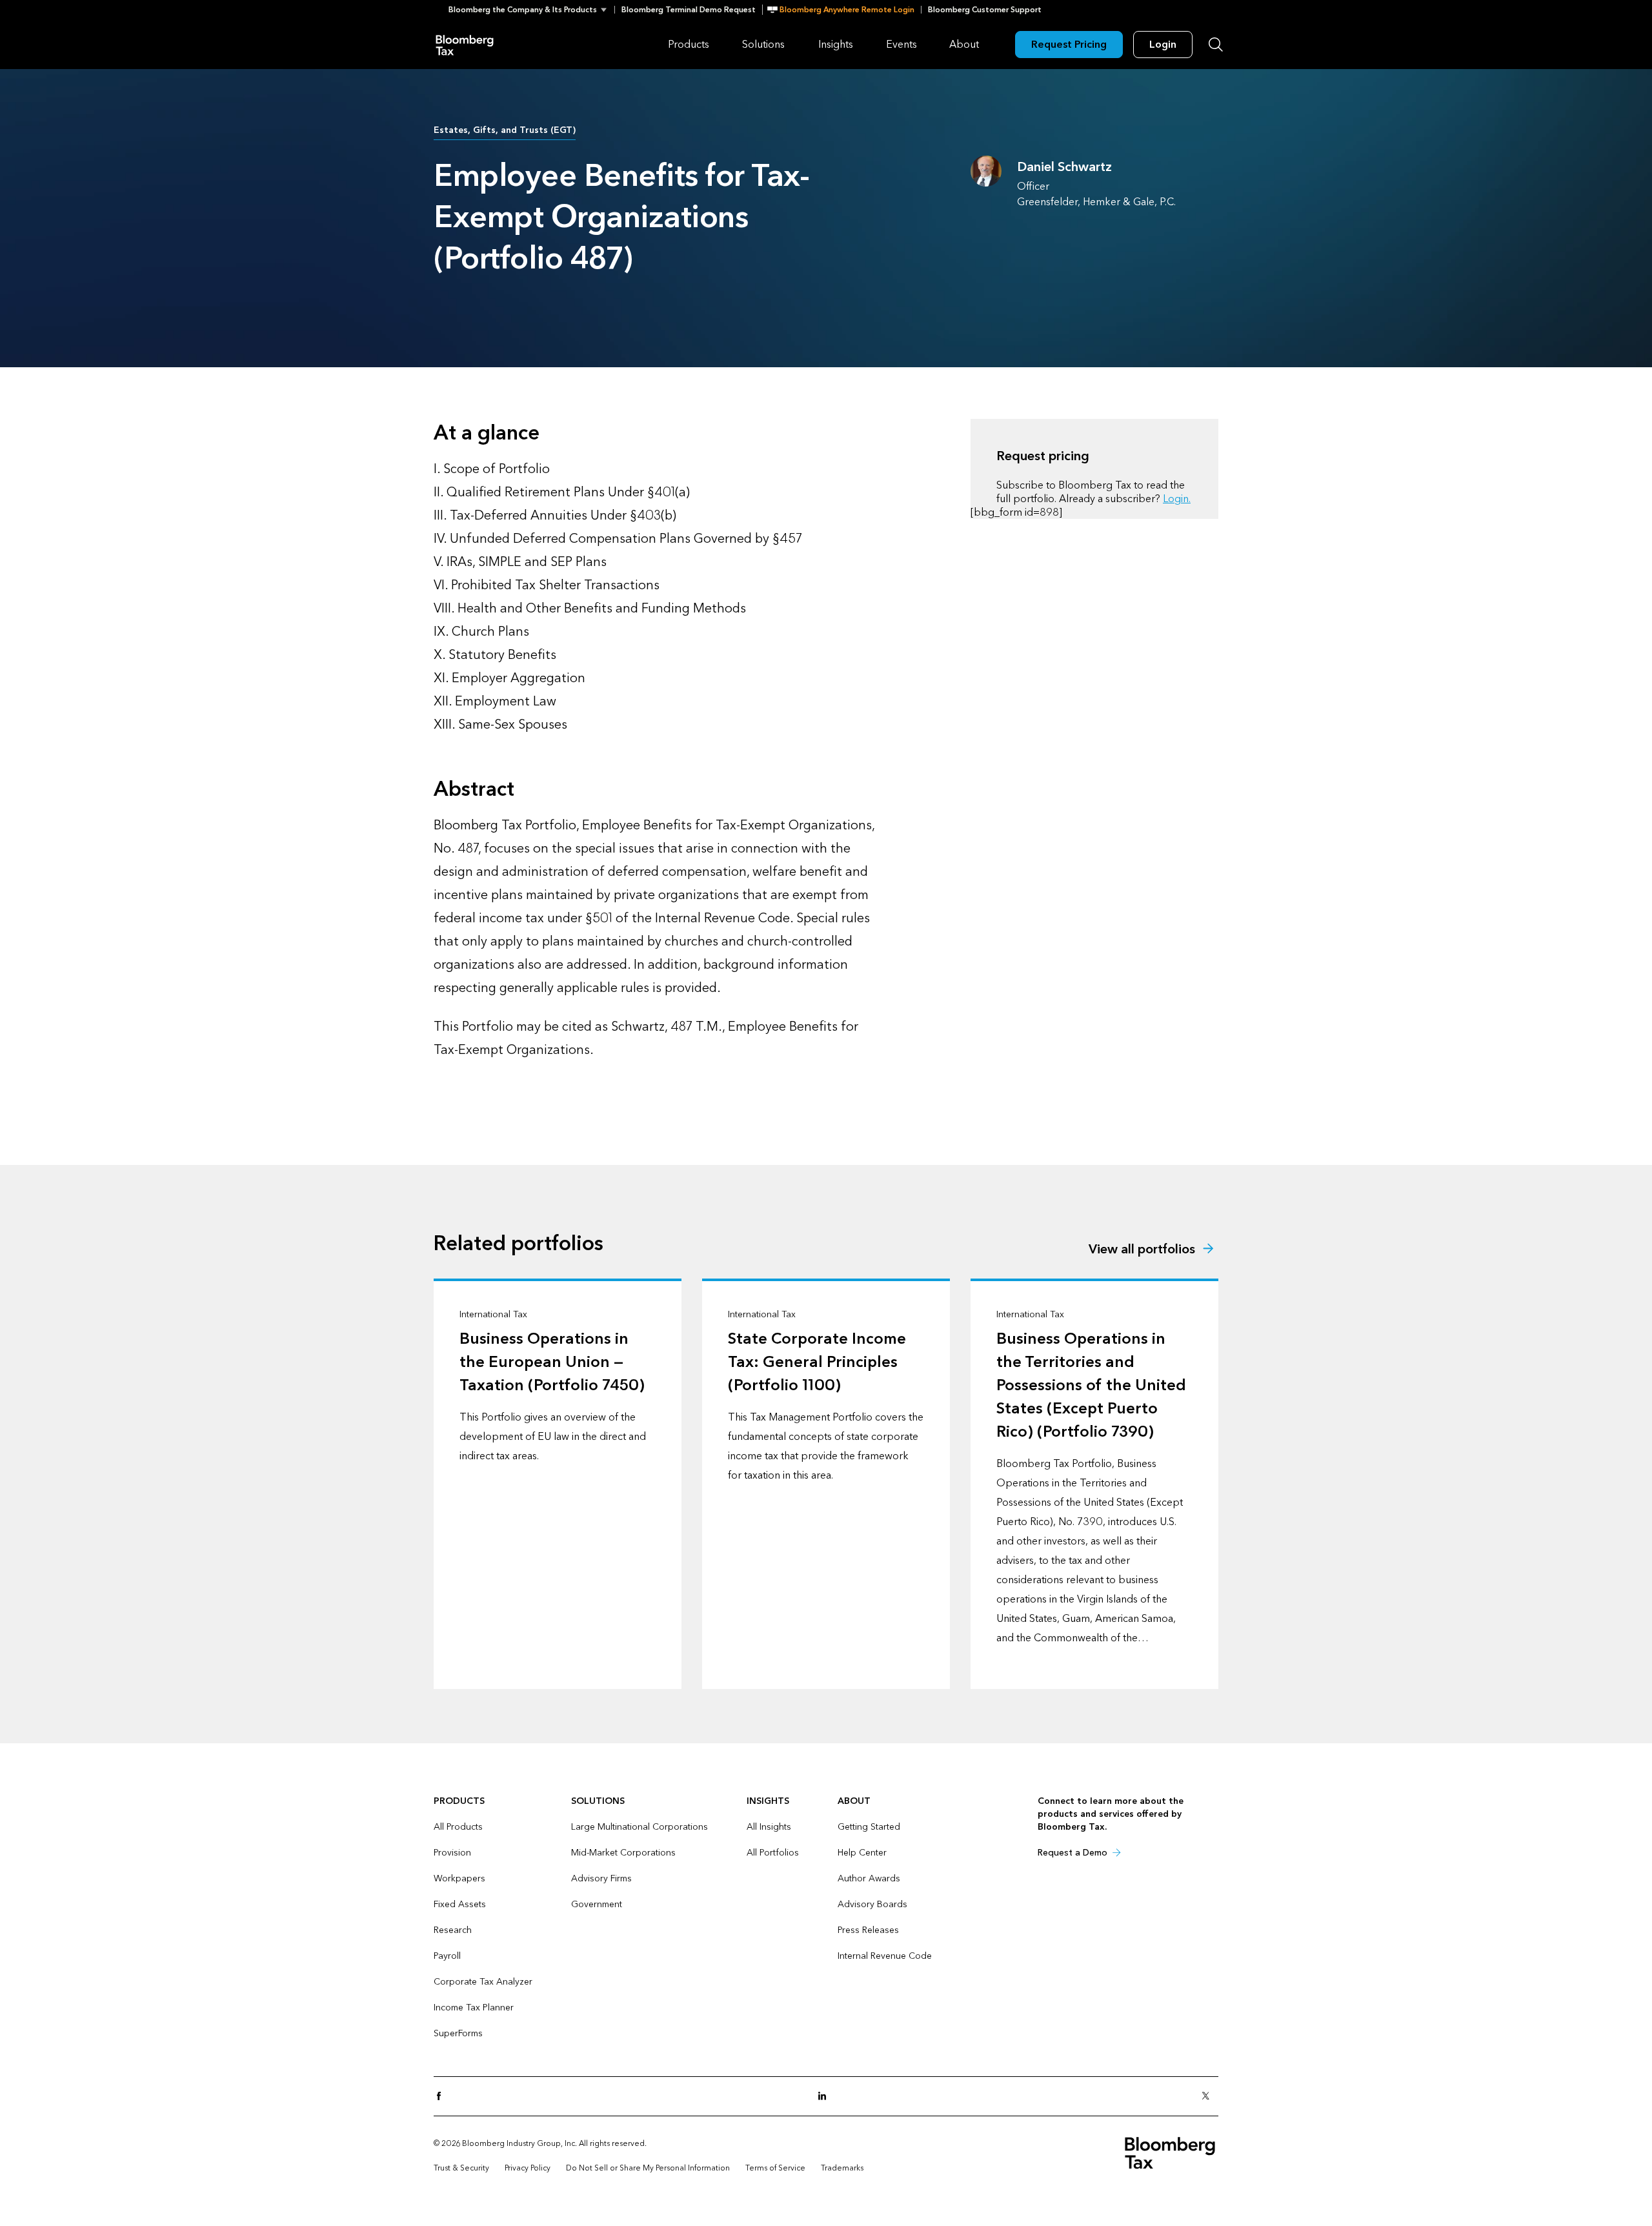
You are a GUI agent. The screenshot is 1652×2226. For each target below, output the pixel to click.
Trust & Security (461, 2168)
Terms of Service (775, 2168)
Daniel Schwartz (1064, 167)
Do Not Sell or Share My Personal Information (648, 2168)
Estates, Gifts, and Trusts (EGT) (505, 130)
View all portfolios (1142, 1250)
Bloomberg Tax (465, 44)
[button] (531, 10)
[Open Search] (1216, 45)
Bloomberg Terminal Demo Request (689, 10)
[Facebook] (443, 2097)
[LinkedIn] (826, 2097)
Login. (1177, 499)
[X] (1209, 2097)
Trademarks (842, 2168)
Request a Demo (1073, 1853)
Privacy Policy (528, 2168)
